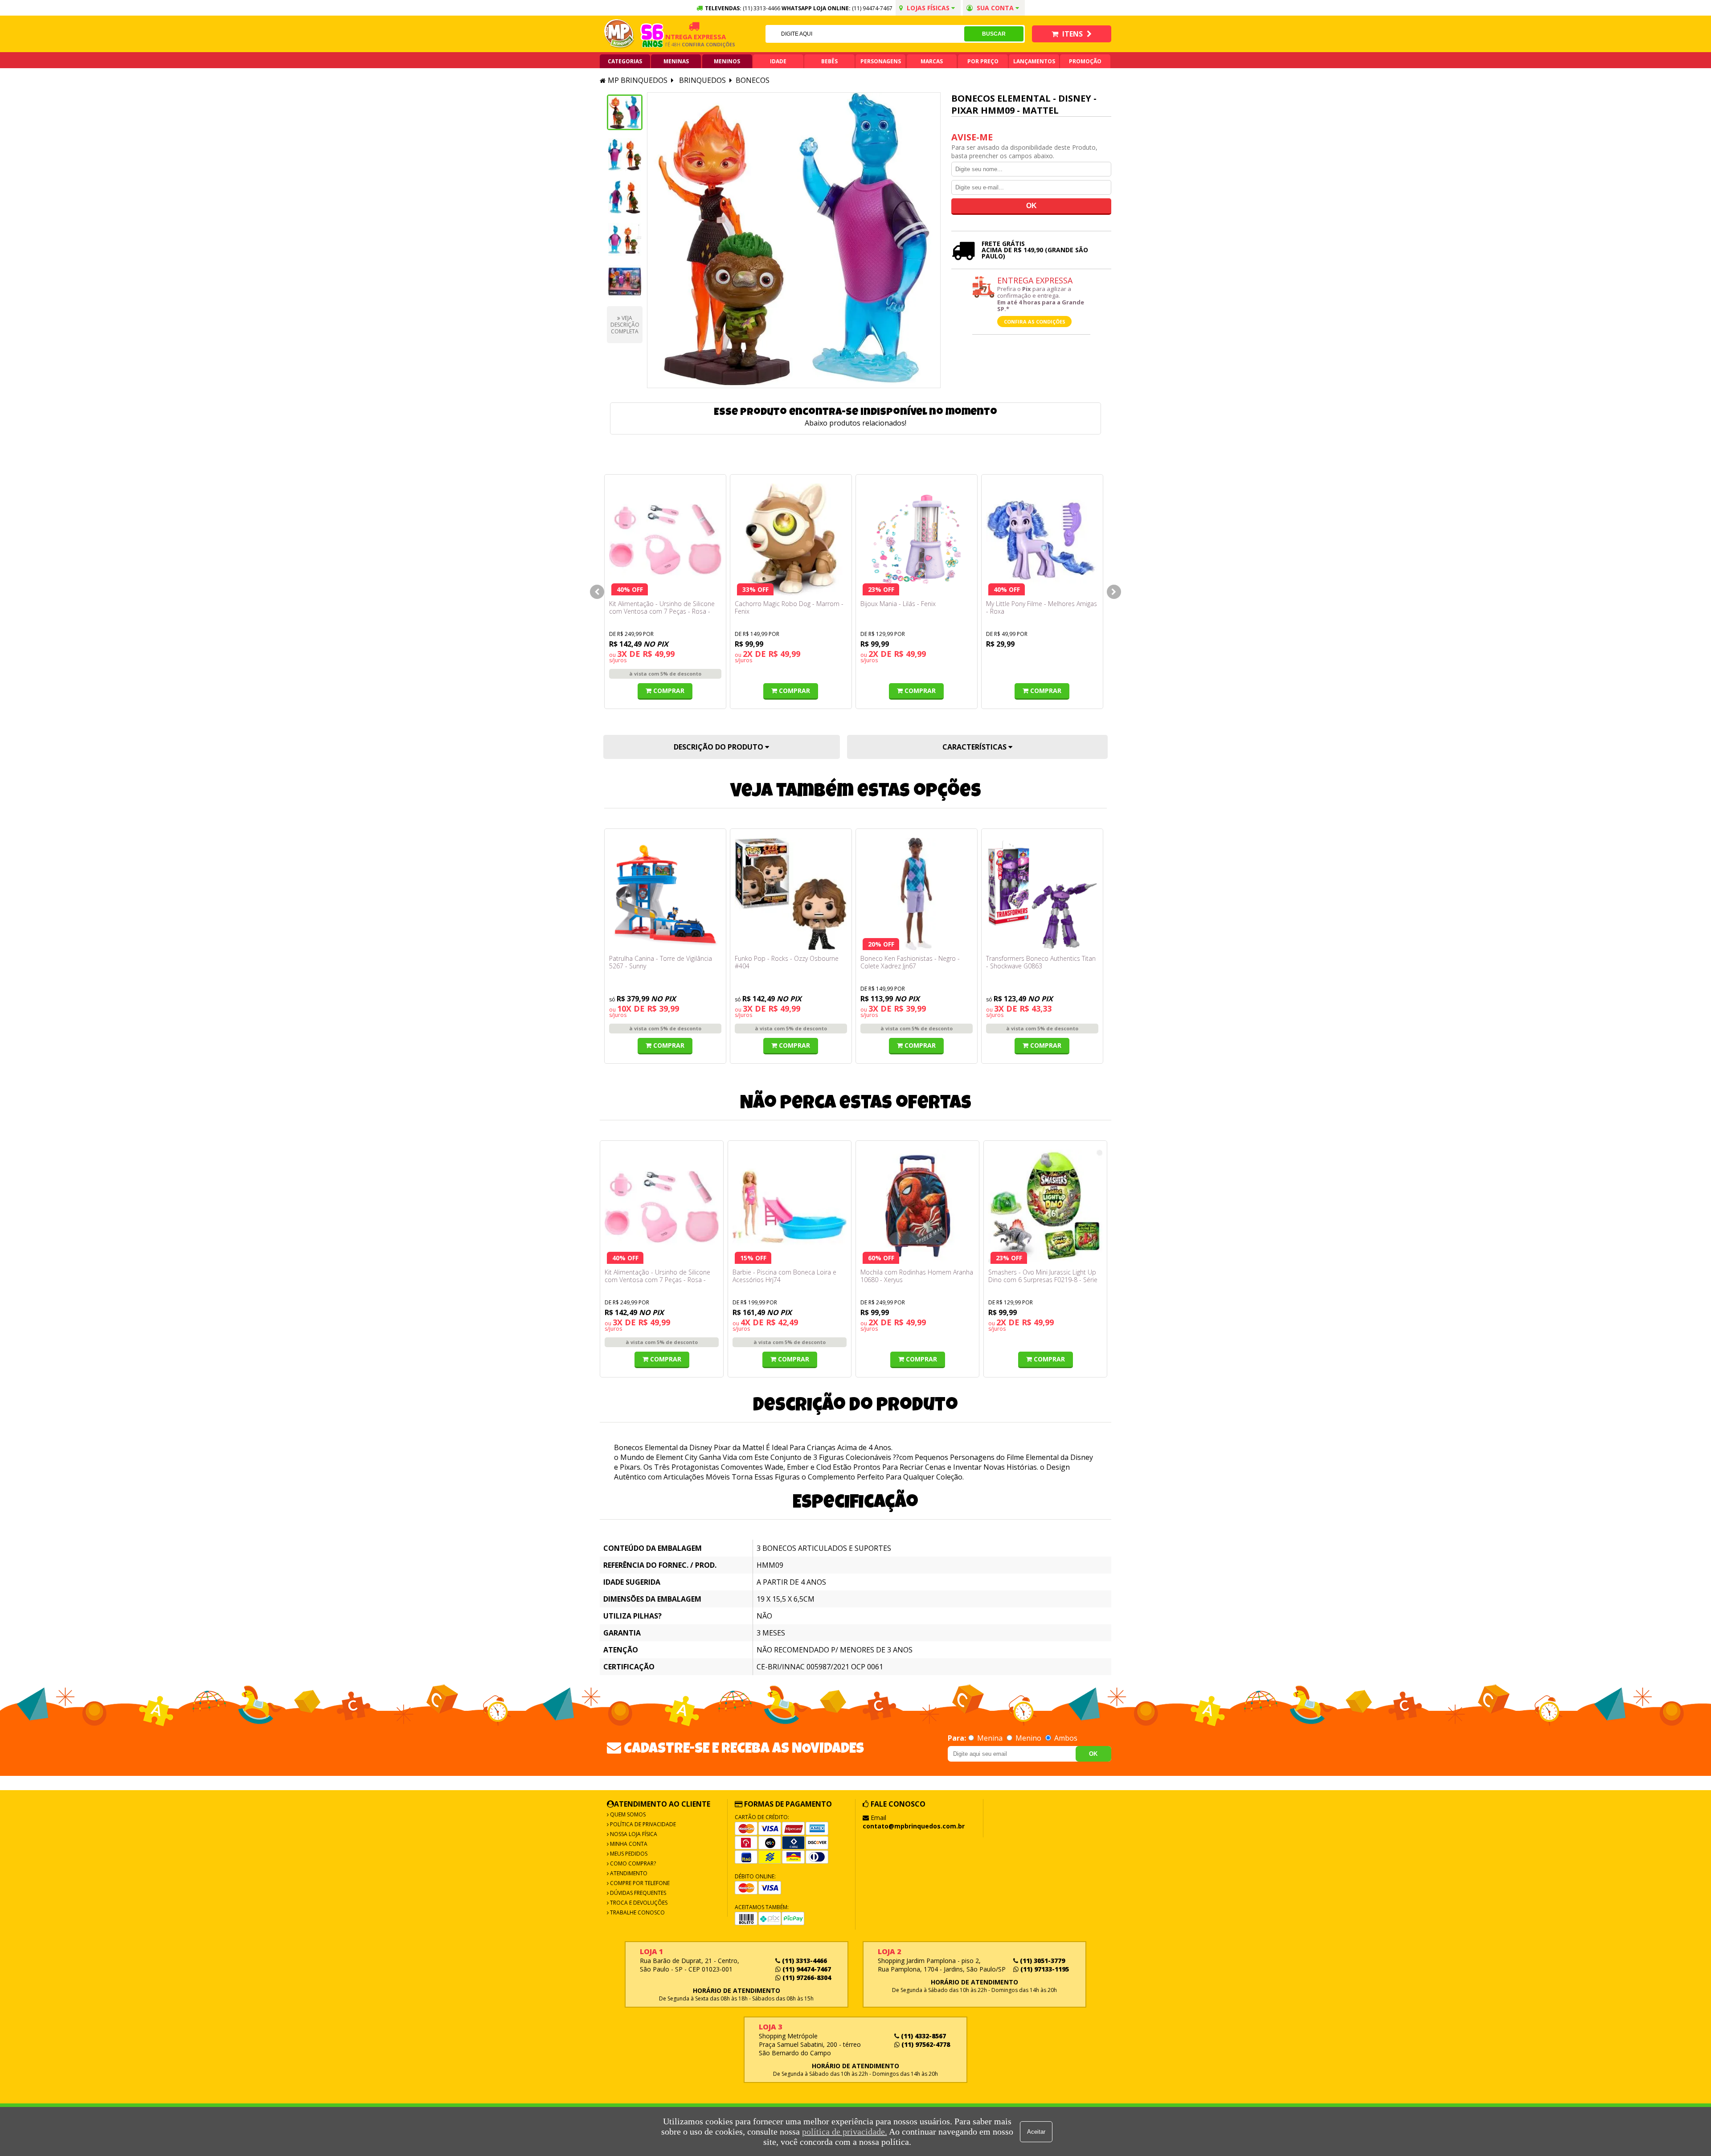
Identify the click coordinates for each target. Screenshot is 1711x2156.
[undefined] (794, 240)
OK (1093, 1754)
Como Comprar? (632, 1863)
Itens (1072, 34)
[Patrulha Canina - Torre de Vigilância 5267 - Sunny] (665, 894)
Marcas (932, 61)
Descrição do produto (719, 747)
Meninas (676, 61)
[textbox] (865, 34)
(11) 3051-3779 (1042, 1961)
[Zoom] (625, 112)
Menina (990, 1738)
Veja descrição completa (625, 325)
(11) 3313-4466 (804, 1961)
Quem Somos (627, 1814)
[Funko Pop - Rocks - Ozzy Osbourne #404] (791, 894)
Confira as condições (1035, 322)
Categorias (625, 61)
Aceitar (1036, 2132)
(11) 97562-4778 (925, 2044)
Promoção (1085, 61)
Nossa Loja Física (633, 1834)
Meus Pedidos (628, 1854)
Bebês (829, 61)
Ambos (1065, 1738)
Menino (1028, 1738)
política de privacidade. (845, 2131)
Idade (778, 61)
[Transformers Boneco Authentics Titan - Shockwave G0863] (1042, 894)
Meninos (727, 61)
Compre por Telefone (639, 1883)
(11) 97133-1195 (1044, 1969)
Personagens (881, 61)
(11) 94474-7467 (872, 8)
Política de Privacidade (642, 1824)
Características (975, 747)
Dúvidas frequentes (637, 1893)
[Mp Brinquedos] (619, 34)
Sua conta (995, 8)
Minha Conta (628, 1844)
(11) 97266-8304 (806, 1978)
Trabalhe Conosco (637, 1912)
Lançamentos (1034, 61)
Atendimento (628, 1873)
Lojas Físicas (928, 8)
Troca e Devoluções (638, 1903)
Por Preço (983, 61)
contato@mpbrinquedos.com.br (914, 1826)
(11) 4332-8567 (923, 2036)
